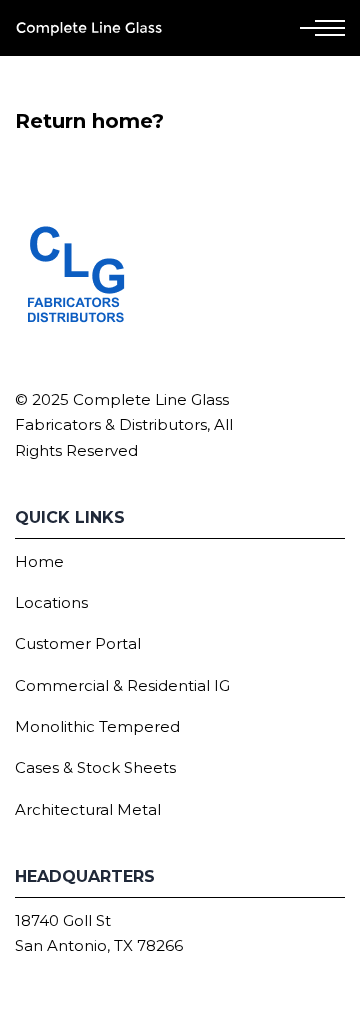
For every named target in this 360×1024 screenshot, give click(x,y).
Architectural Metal (88, 809)
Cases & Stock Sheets (95, 767)
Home (39, 561)
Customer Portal (78, 643)
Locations (51, 602)
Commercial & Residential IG (122, 685)
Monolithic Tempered (97, 726)
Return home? (89, 121)
